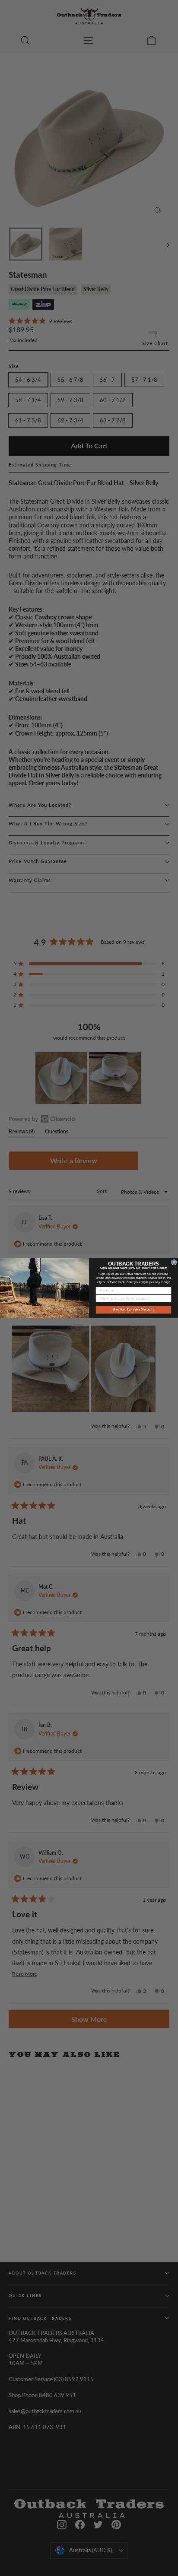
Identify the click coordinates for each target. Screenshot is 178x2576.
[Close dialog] (174, 1262)
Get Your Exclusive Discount (133, 1309)
